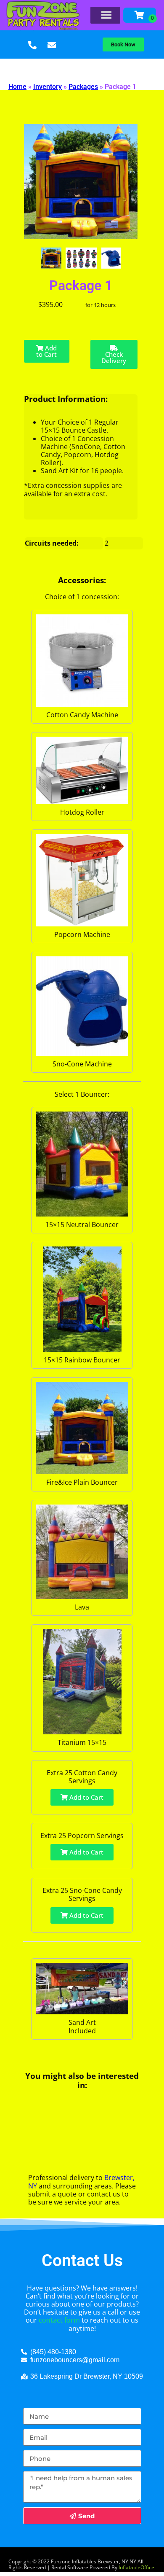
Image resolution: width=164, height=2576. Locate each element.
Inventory (48, 87)
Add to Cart (46, 351)
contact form (59, 2320)
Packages (83, 87)
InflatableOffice (136, 2567)
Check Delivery (114, 357)
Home (17, 87)
